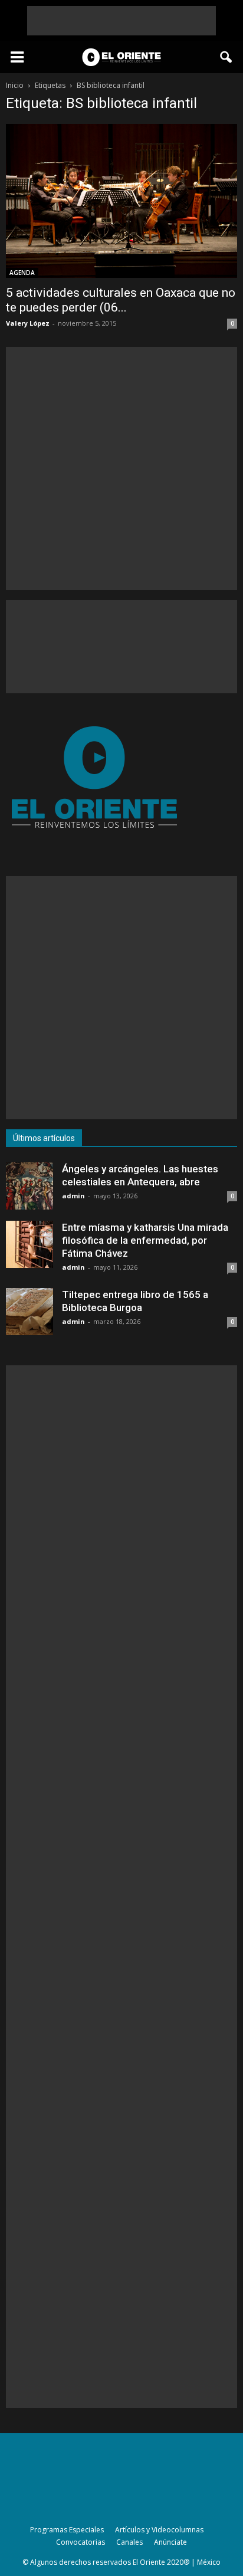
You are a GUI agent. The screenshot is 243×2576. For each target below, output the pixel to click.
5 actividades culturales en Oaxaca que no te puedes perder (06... (121, 300)
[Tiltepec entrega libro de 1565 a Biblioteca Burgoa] (29, 1312)
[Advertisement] (121, 21)
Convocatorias (81, 2542)
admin (73, 1196)
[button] (226, 57)
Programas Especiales (67, 2530)
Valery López (28, 323)
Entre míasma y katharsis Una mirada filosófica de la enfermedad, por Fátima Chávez (145, 1240)
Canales (129, 2542)
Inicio (15, 85)
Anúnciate (170, 2542)
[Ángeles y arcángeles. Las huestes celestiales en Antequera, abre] (29, 1186)
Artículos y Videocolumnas (159, 2530)
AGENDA (22, 273)
